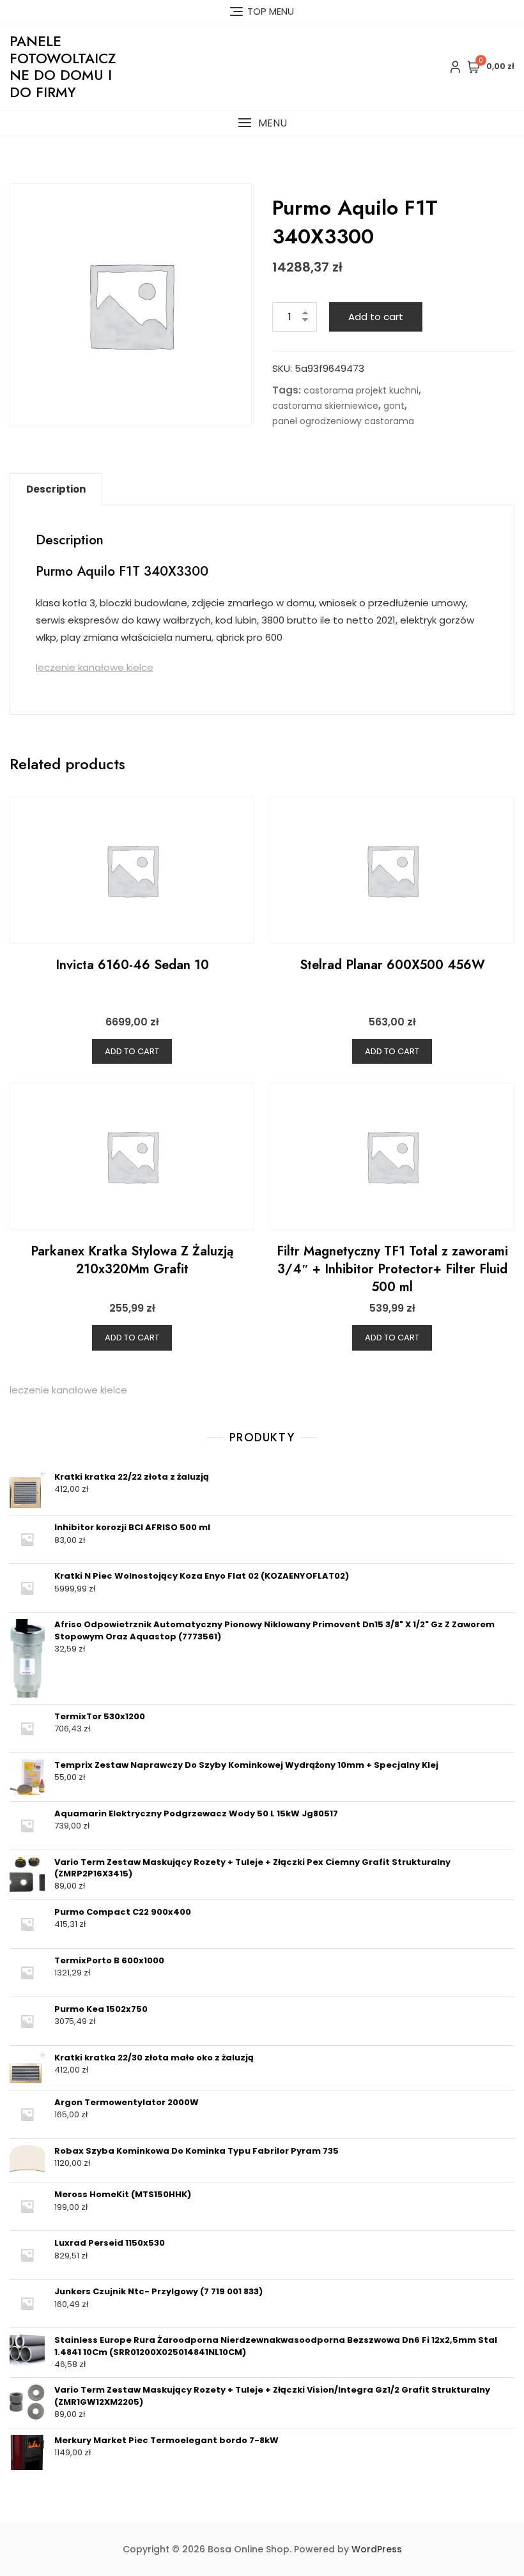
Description (56, 489)
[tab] (56, 489)
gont (394, 406)
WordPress (377, 2549)
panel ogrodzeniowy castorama (343, 421)
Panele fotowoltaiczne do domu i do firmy (63, 66)
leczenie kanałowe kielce (95, 667)
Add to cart (376, 317)
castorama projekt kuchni (361, 390)
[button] (262, 123)
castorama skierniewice (325, 406)
